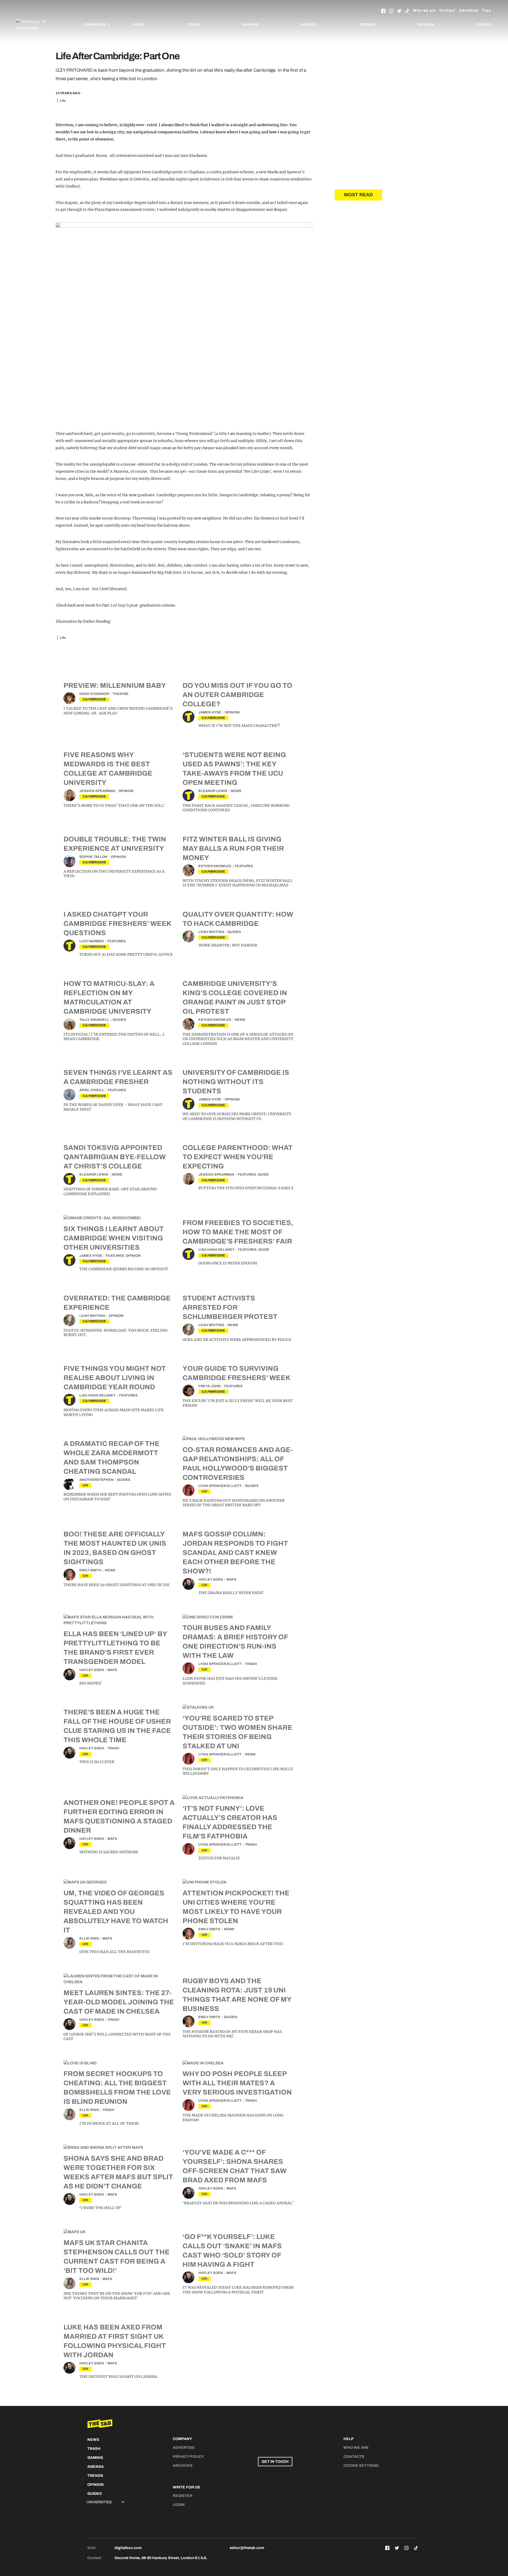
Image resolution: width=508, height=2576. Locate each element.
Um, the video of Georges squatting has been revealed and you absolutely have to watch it (116, 1911)
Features (244, 866)
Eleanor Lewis (213, 791)
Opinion (426, 25)
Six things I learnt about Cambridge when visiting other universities (114, 1238)
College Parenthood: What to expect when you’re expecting (238, 1157)
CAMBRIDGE (94, 699)
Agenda (309, 25)
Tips (487, 10)
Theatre (121, 694)
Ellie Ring (89, 1938)
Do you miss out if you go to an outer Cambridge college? (237, 695)
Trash (194, 25)
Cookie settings (361, 2466)
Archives (183, 2466)
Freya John (210, 1386)
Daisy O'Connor (94, 694)
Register (183, 2496)
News (139, 25)
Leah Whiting (211, 932)
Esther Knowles (215, 866)
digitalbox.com (128, 2548)
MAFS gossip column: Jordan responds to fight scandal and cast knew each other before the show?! (235, 1553)
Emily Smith (90, 1570)
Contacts (354, 2457)
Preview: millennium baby (115, 685)
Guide (263, 1175)
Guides (484, 25)
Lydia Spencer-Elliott (220, 1486)
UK (85, 1485)
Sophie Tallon (93, 857)
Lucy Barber (92, 941)
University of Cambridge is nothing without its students (236, 1082)
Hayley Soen (211, 1580)
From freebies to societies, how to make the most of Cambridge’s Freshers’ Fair (238, 1232)
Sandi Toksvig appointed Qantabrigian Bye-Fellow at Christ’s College (115, 1157)
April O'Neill (92, 1090)
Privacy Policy (188, 2457)
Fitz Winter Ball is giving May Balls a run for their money (233, 848)
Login (179, 2505)
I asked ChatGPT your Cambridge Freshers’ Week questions (117, 923)
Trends (367, 25)
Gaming (250, 25)
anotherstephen (96, 1480)
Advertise (469, 10)
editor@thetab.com (247, 2548)
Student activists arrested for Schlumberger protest (230, 1307)
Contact (447, 10)
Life (63, 101)
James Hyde (210, 712)
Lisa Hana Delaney (217, 1250)
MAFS (231, 1580)
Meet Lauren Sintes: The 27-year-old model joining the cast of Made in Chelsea (119, 2002)
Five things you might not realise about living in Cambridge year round (115, 1378)
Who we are (424, 10)
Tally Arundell (94, 1020)
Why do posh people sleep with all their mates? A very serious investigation (237, 2083)
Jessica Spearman (97, 791)
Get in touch (275, 2462)
